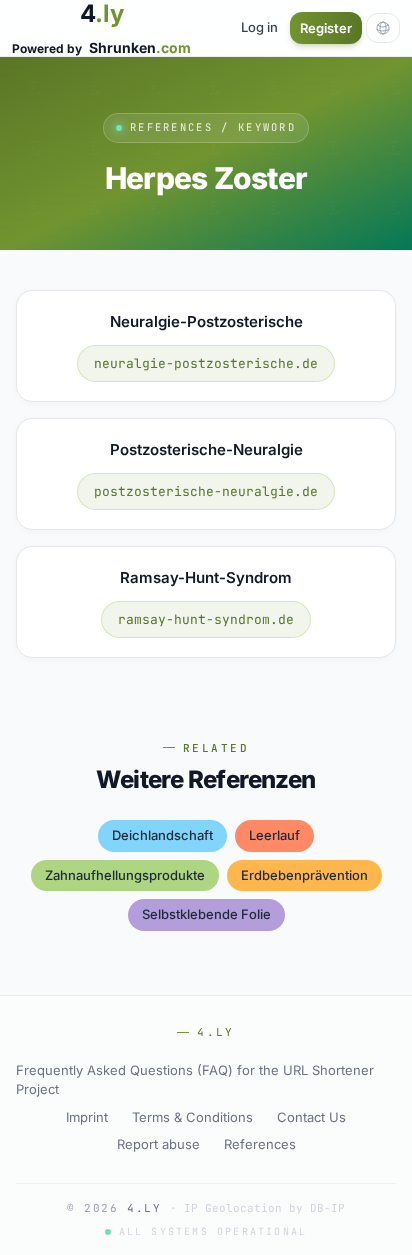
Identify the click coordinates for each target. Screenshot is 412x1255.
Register (326, 28)
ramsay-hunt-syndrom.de (206, 619)
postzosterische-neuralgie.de (206, 491)
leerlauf (274, 835)
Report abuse (158, 1144)
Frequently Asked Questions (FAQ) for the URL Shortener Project (195, 1080)
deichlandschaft (162, 835)
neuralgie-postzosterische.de (206, 363)
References (260, 1144)
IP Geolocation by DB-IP (264, 1208)
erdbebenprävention (304, 875)
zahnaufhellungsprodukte (125, 875)
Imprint (87, 1117)
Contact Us (311, 1117)
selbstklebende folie (206, 914)
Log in (259, 27)
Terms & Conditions (192, 1117)
